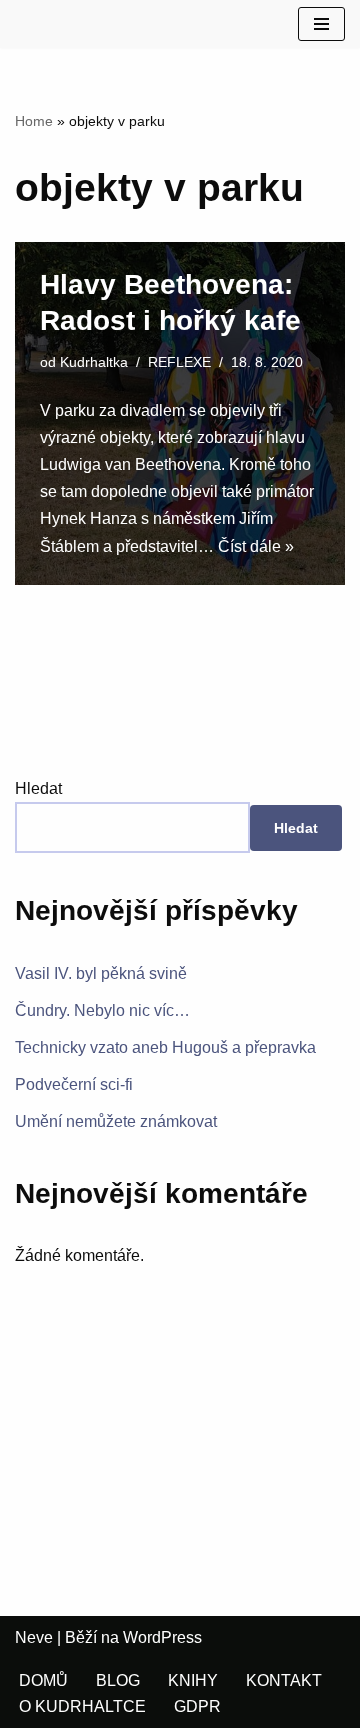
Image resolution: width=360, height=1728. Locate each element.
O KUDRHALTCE (82, 1706)
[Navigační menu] (321, 24)
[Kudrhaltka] (31, 24)
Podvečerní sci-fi (74, 1084)
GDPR (197, 1706)
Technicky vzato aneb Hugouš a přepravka (165, 1047)
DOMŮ (43, 1680)
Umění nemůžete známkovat (116, 1121)
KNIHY (193, 1680)
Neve (34, 1637)
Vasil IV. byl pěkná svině (101, 973)
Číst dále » (256, 546)
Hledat (38, 788)
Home (34, 121)
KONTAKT (284, 1680)
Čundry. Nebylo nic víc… (102, 1010)
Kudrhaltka (94, 362)
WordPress (162, 1637)
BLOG (118, 1680)
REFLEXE (179, 362)
